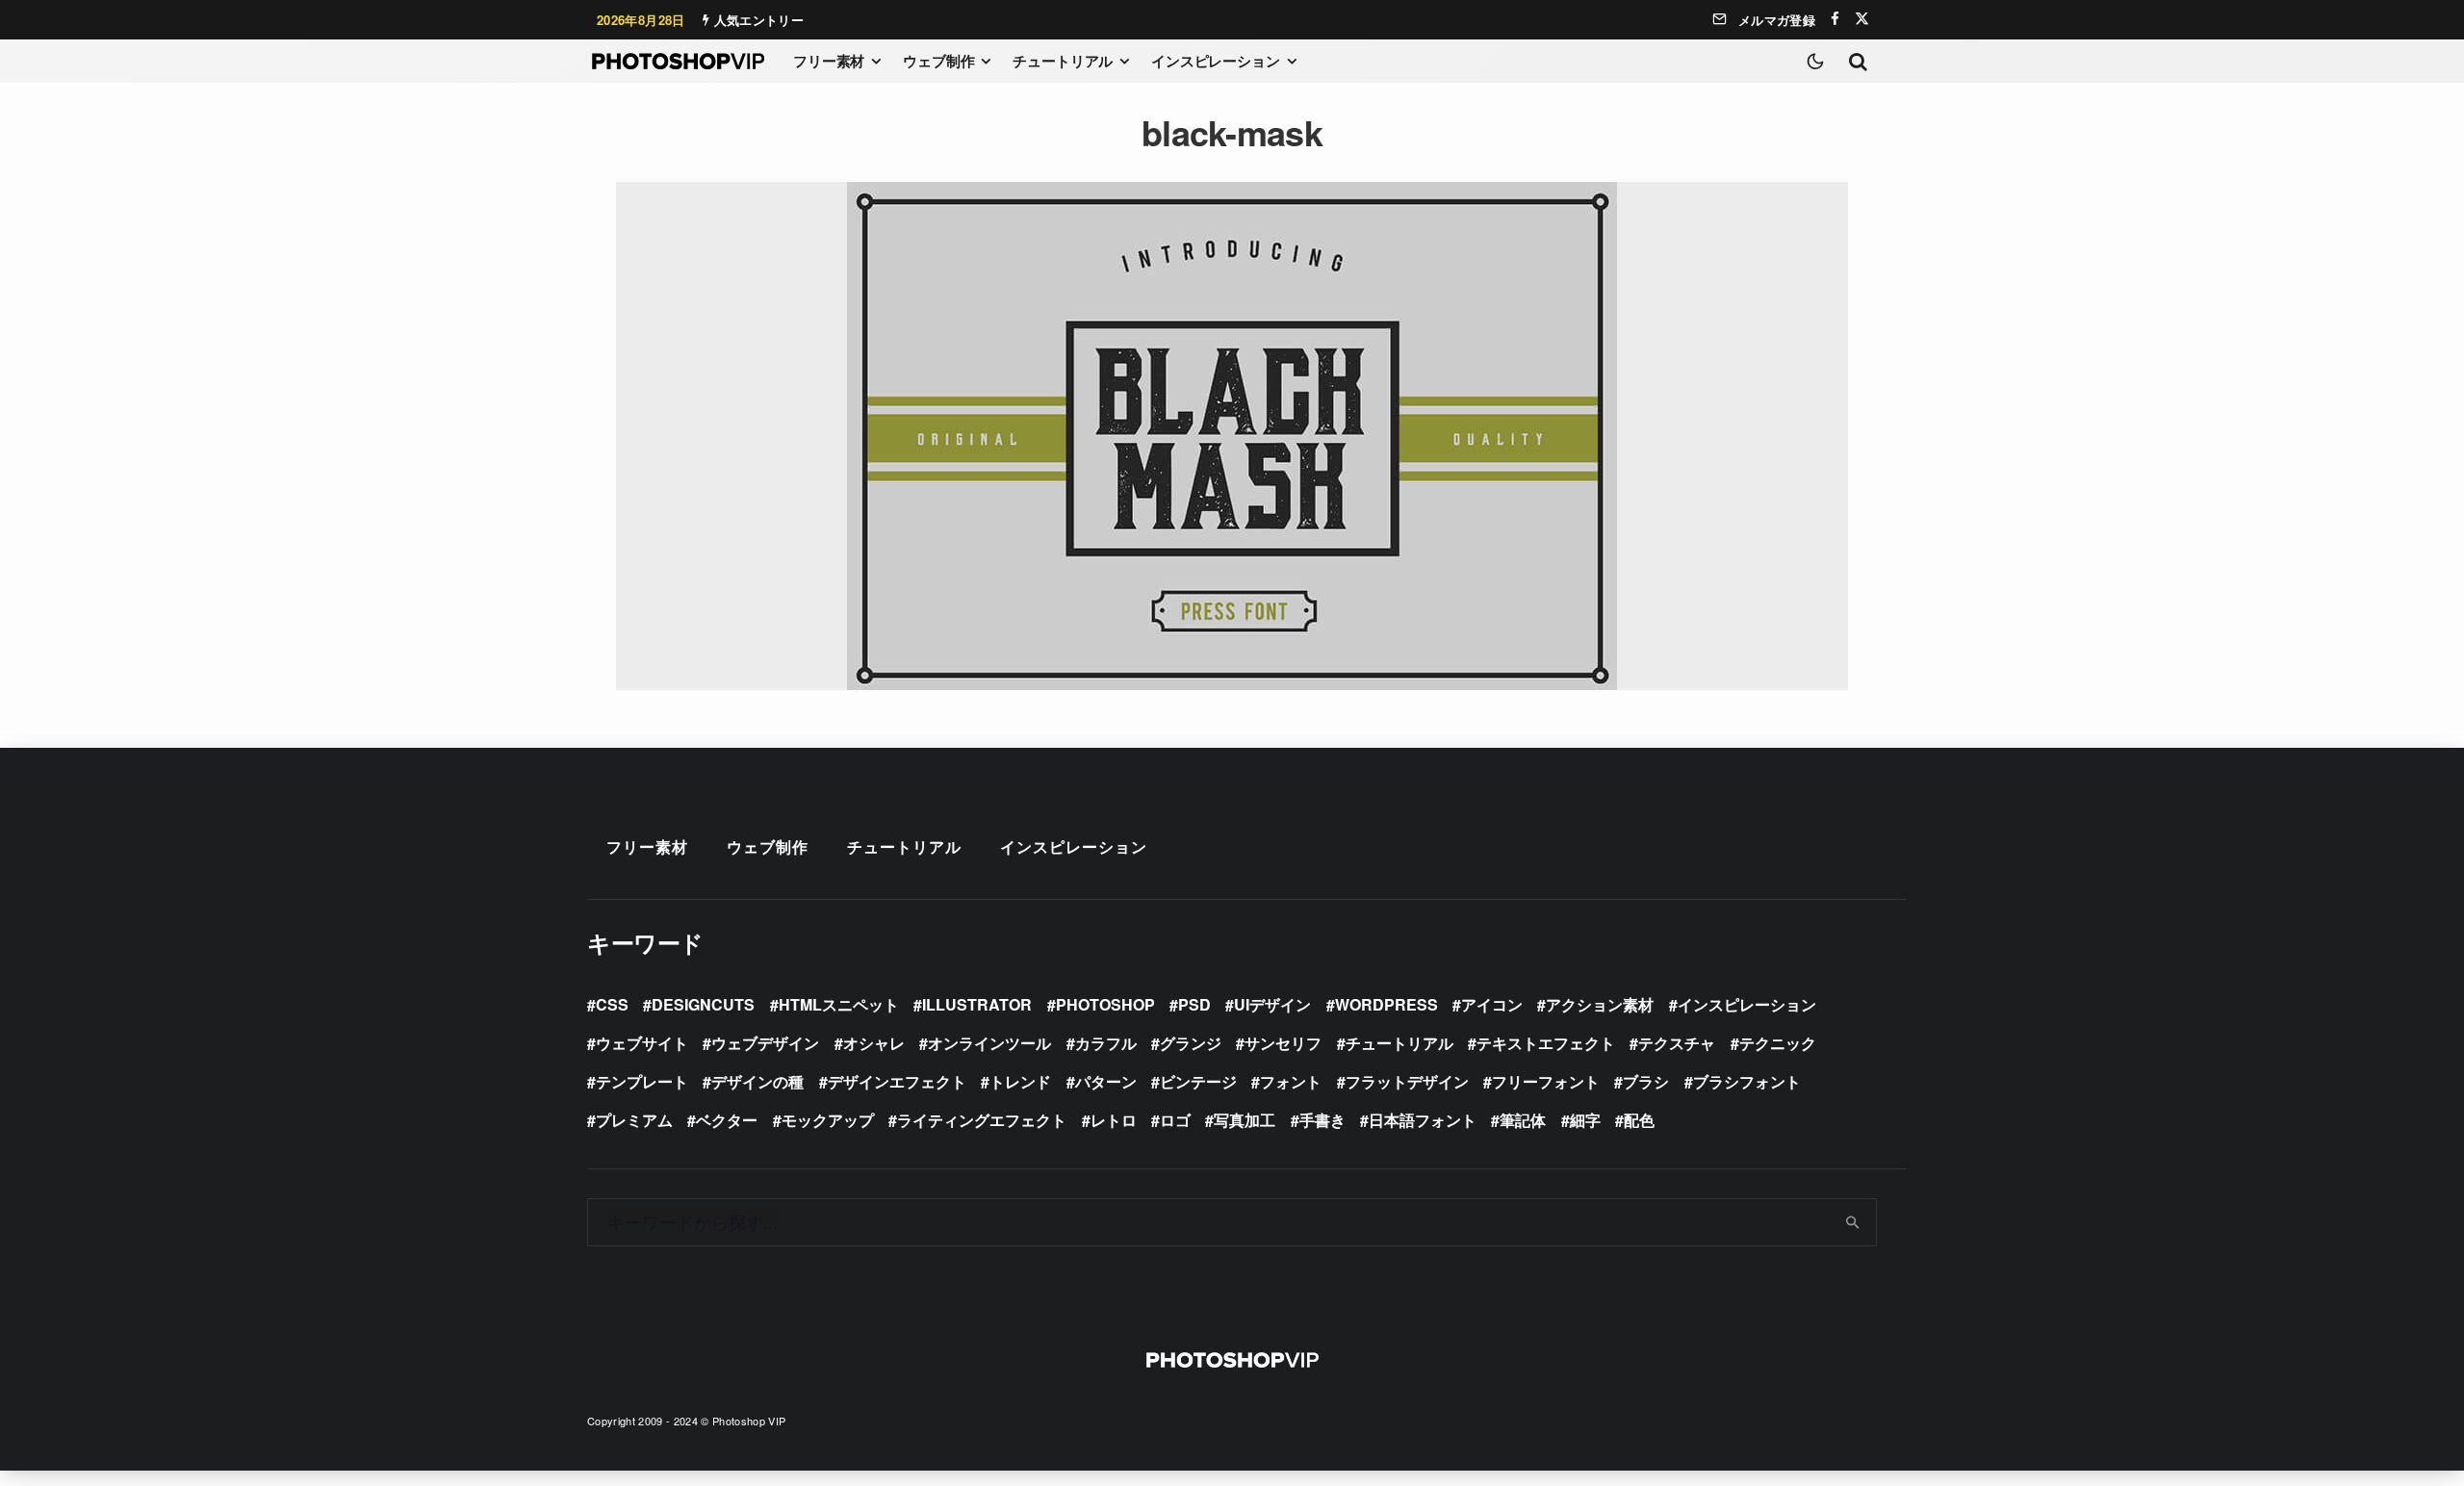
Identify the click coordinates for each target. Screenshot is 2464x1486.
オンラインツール (989, 1043)
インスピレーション (1216, 61)
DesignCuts (703, 1004)
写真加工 (1245, 1120)
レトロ (1114, 1120)
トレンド (1020, 1081)
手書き (1322, 1120)
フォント (1291, 1081)
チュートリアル (1063, 61)
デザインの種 (757, 1081)
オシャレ (874, 1043)
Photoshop (1105, 1004)
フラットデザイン (1407, 1081)
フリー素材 (829, 61)
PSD (1194, 1004)
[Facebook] (1835, 19)
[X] (1862, 19)
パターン (1106, 1081)
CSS (612, 1004)
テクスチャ (1677, 1043)
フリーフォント (1546, 1081)
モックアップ (828, 1120)
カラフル (1106, 1043)
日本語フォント (1423, 1120)
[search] (1853, 1222)
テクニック (1778, 1043)
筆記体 (1523, 1120)
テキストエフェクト (1546, 1043)
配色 (1639, 1120)
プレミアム (634, 1120)
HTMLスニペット (839, 1004)
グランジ (1191, 1043)
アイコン (1492, 1004)
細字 (1585, 1120)
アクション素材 (1600, 1004)
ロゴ (1175, 1120)
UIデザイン (1272, 1004)
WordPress (1386, 1004)
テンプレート (642, 1081)
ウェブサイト (642, 1043)
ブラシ (1646, 1081)
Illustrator (977, 1004)
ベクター (727, 1120)
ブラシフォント (1747, 1081)
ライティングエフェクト (982, 1120)
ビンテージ (1198, 1081)
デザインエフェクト (897, 1081)
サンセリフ (1283, 1043)
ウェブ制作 (938, 61)
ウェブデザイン (765, 1043)
